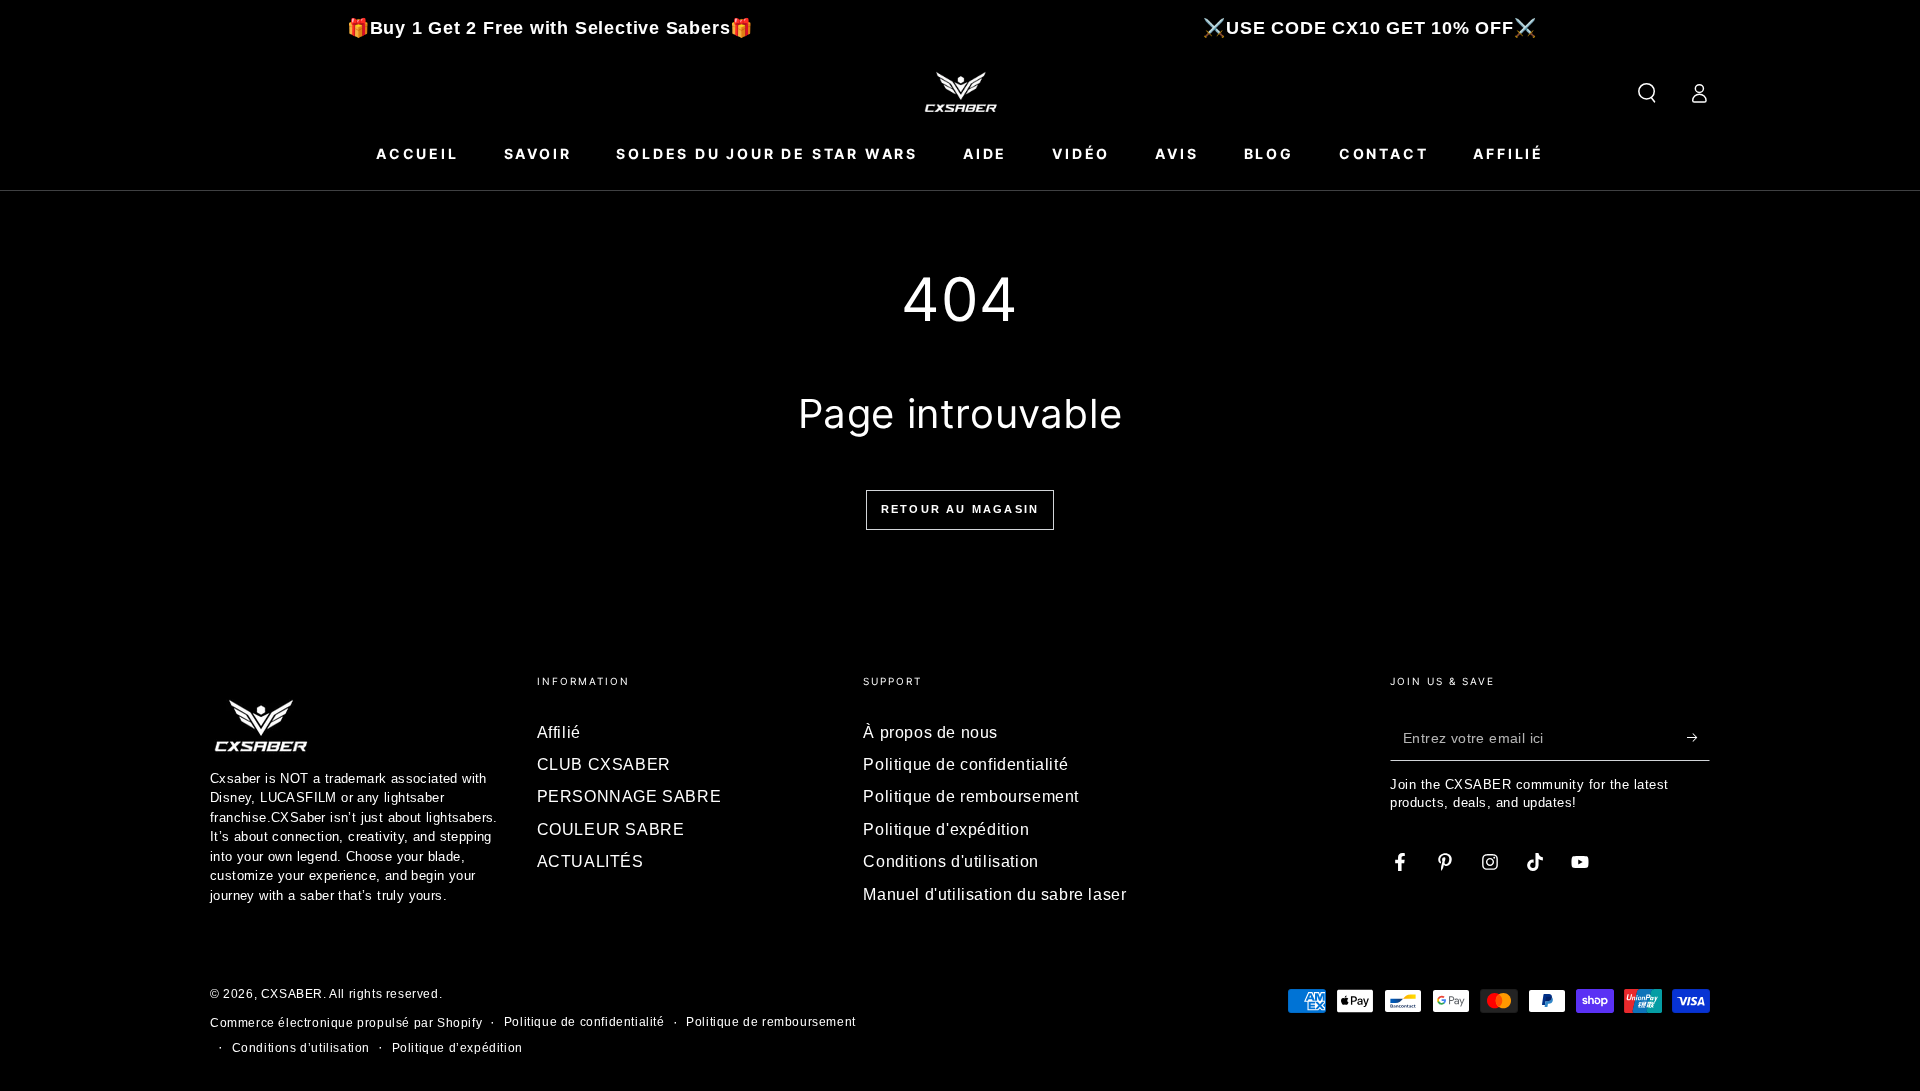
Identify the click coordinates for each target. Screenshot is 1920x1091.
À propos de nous (930, 732)
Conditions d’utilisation (301, 1048)
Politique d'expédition (946, 829)
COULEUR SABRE (611, 829)
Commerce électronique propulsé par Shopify (346, 1023)
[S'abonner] (1698, 738)
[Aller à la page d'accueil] (960, 93)
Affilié (559, 732)
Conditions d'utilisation (950, 861)
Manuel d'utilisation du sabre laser (994, 894)
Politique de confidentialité (965, 764)
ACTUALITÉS (590, 861)
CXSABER (292, 994)
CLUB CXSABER (604, 764)
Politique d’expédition (457, 1048)
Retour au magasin (960, 509)
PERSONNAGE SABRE (629, 796)
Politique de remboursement (971, 796)
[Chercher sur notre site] (1647, 93)
